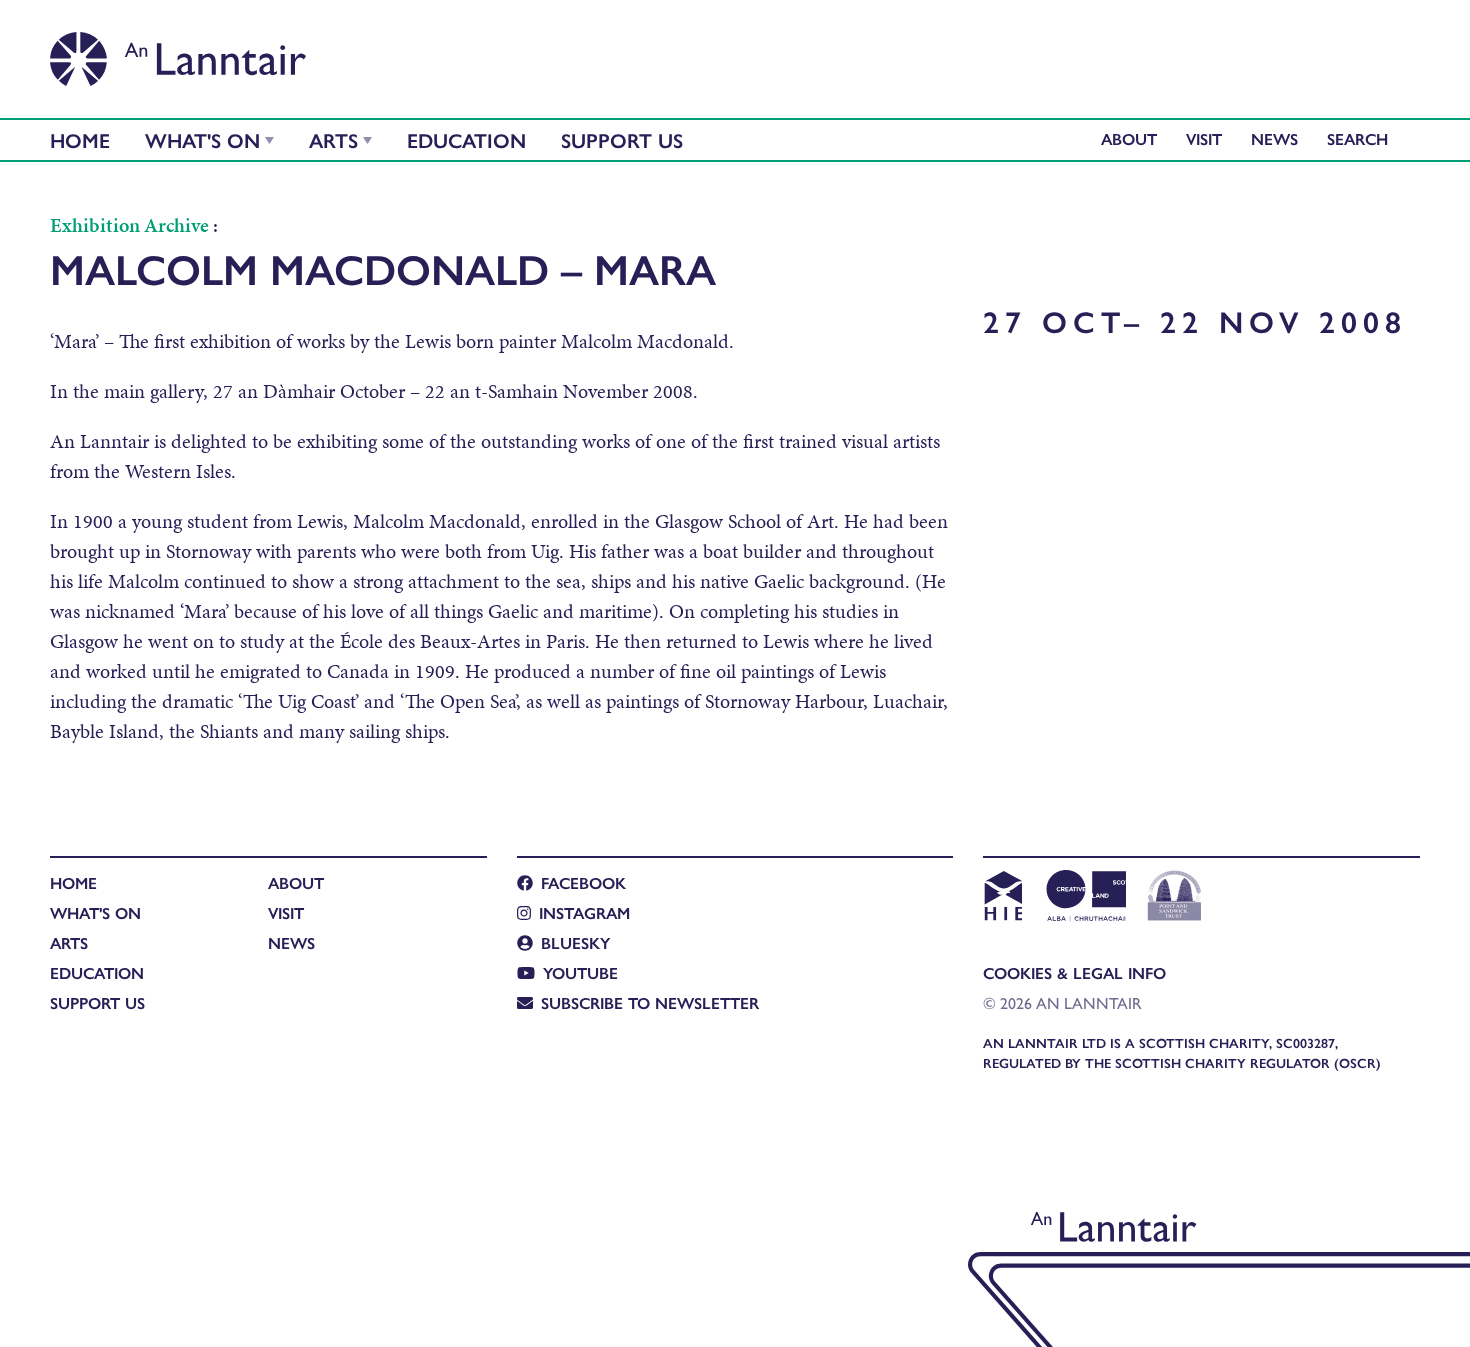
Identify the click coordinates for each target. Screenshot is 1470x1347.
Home (80, 139)
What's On (202, 139)
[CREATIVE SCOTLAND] (1084, 898)
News (1274, 138)
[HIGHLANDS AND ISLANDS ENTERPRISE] (1002, 898)
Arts (333, 139)
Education (466, 139)
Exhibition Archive (129, 225)
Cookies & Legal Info (1074, 972)
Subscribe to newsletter (650, 1002)
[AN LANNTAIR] (178, 53)
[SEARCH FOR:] (1362, 138)
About (1129, 138)
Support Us (622, 139)
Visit (1204, 138)
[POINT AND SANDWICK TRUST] (1174, 898)
